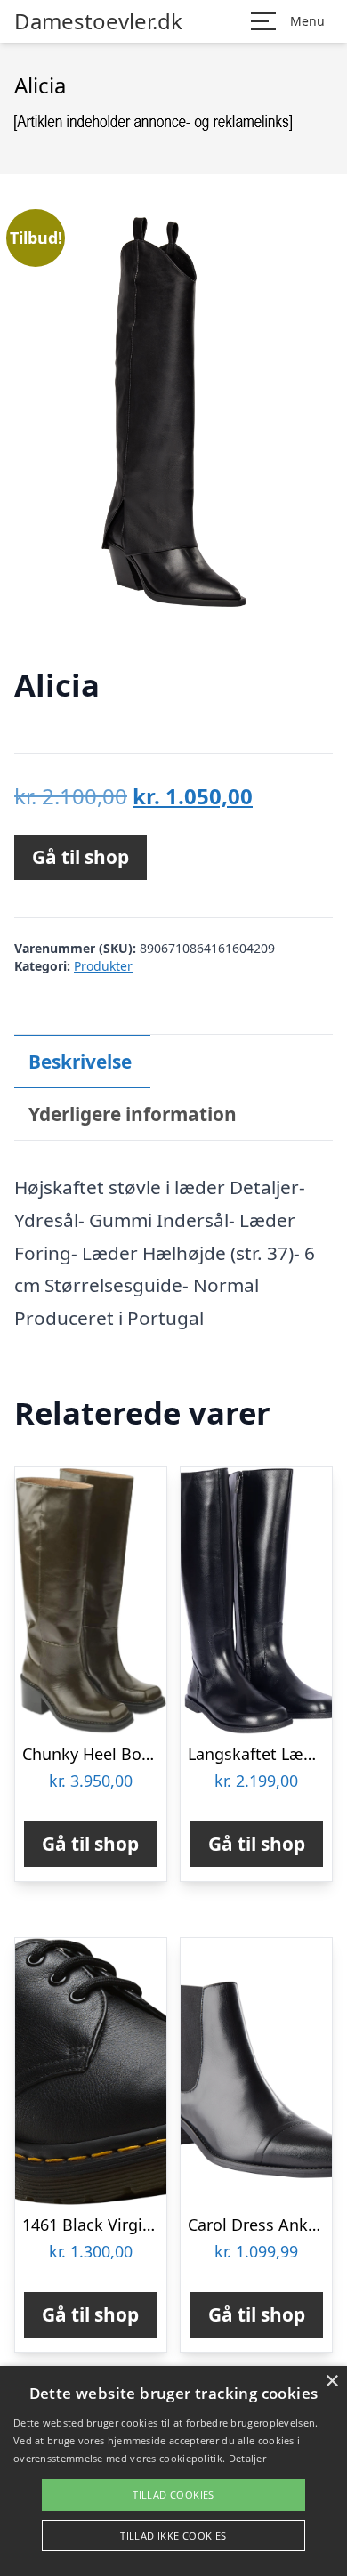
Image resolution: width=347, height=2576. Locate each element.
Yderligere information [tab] (133, 1114)
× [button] (331, 2382)
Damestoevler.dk (98, 21)
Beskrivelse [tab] (80, 1062)
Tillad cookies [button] (173, 2495)
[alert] (173, 2471)
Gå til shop (81, 857)
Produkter (103, 966)
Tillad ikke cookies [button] (173, 2536)
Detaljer (247, 2458)
